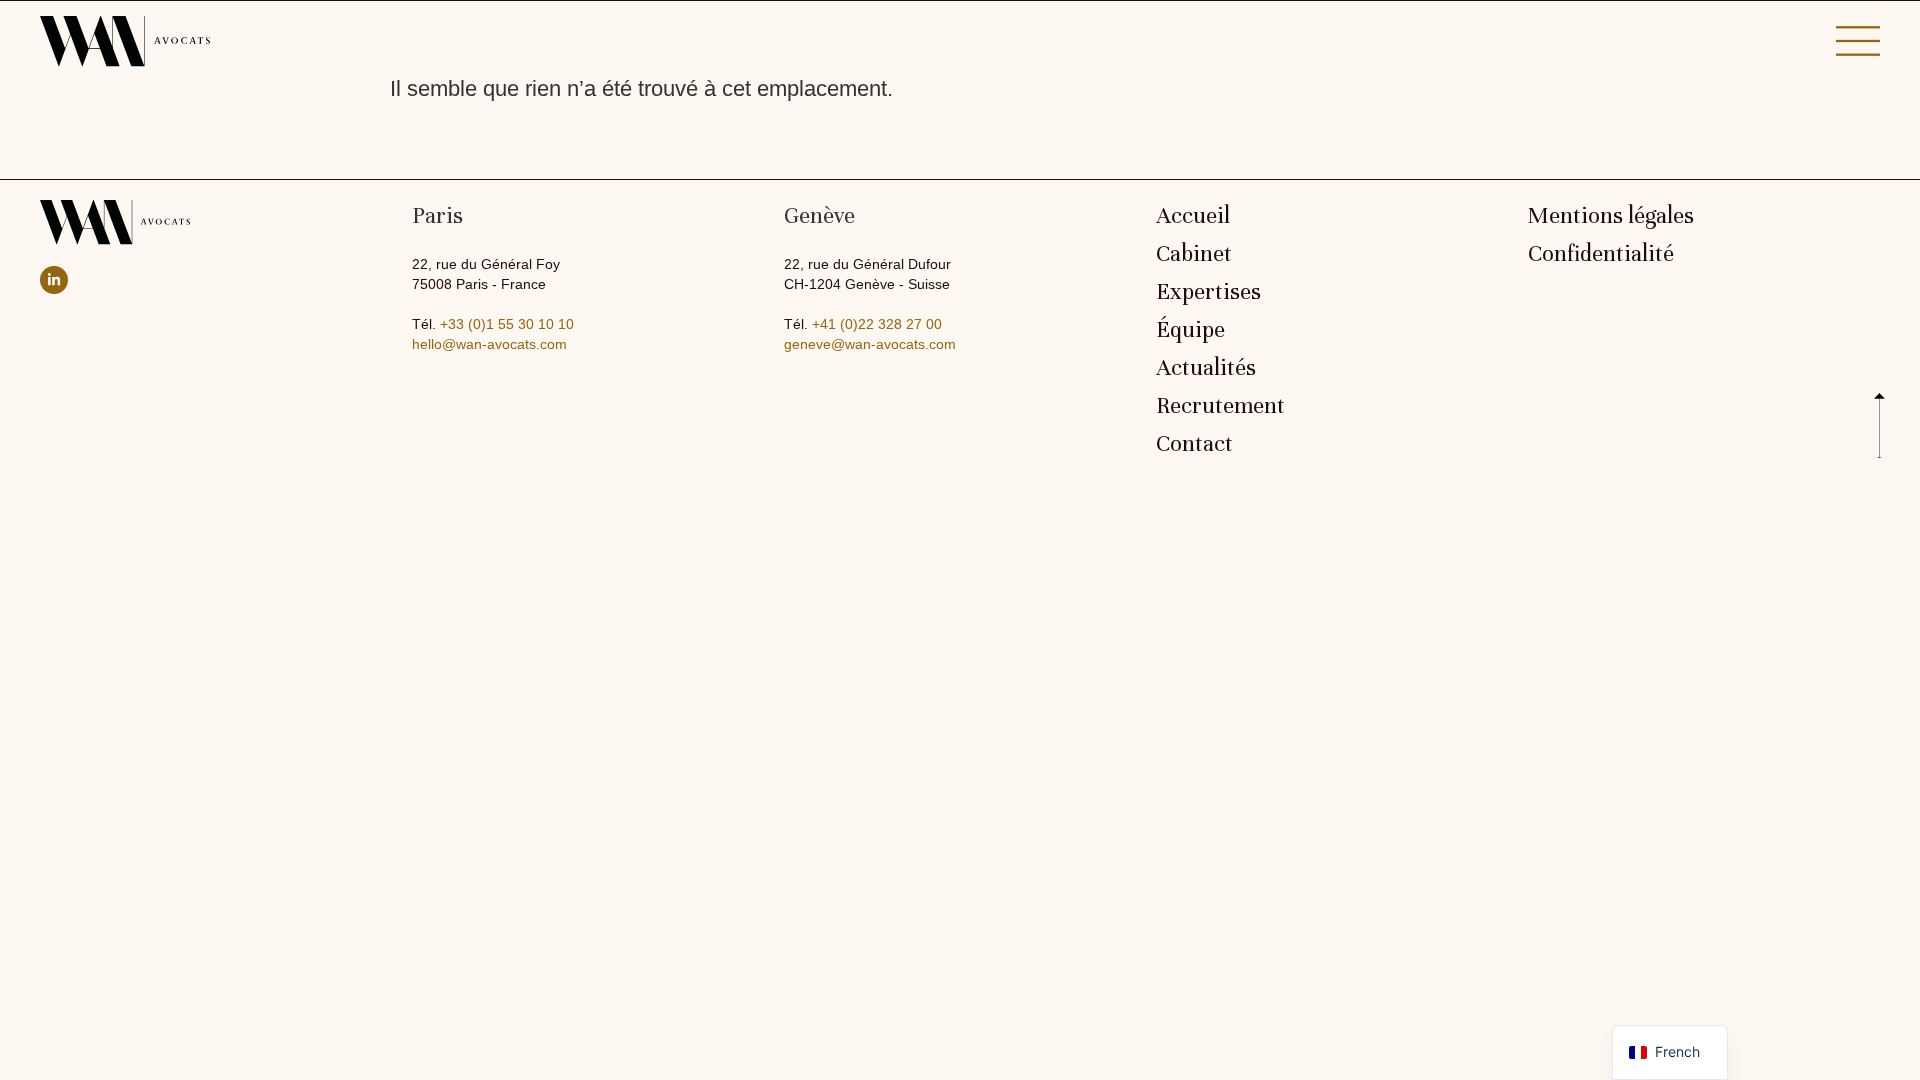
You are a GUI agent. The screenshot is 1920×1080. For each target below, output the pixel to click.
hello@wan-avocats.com (489, 344)
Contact (1194, 444)
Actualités (1206, 368)
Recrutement (1220, 406)
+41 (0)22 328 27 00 (877, 324)
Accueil (1193, 216)
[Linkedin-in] (54, 280)
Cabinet (1194, 254)
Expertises (1208, 292)
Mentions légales (1611, 216)
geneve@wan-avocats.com (870, 344)
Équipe (1190, 330)
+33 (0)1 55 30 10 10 (507, 324)
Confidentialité (1601, 254)
